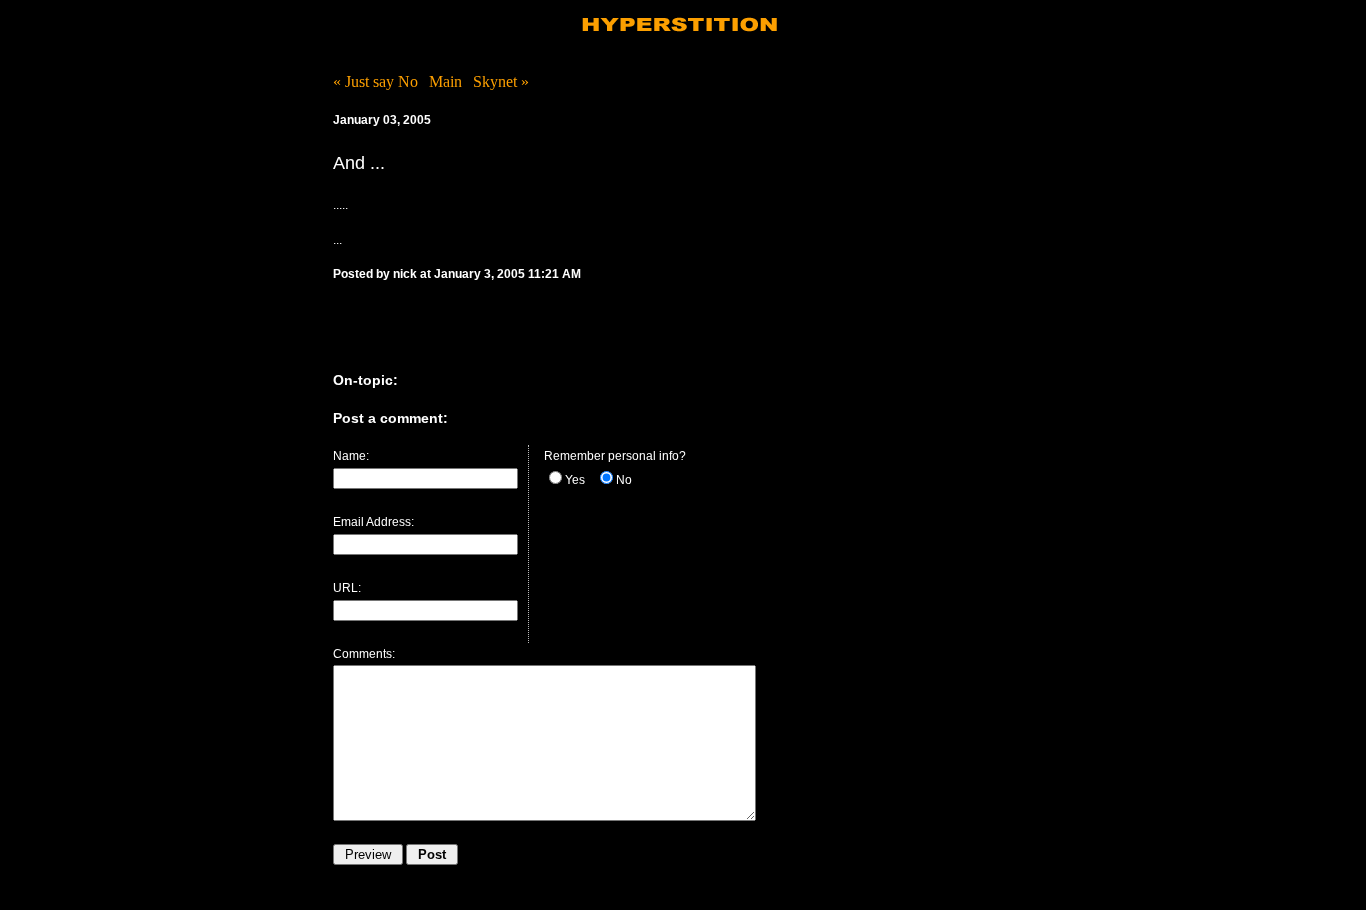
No (624, 480)
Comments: (364, 654)
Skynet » (501, 81)
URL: (347, 588)
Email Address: (373, 522)
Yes (575, 480)
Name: (351, 456)
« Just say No (375, 81)
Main (445, 81)
